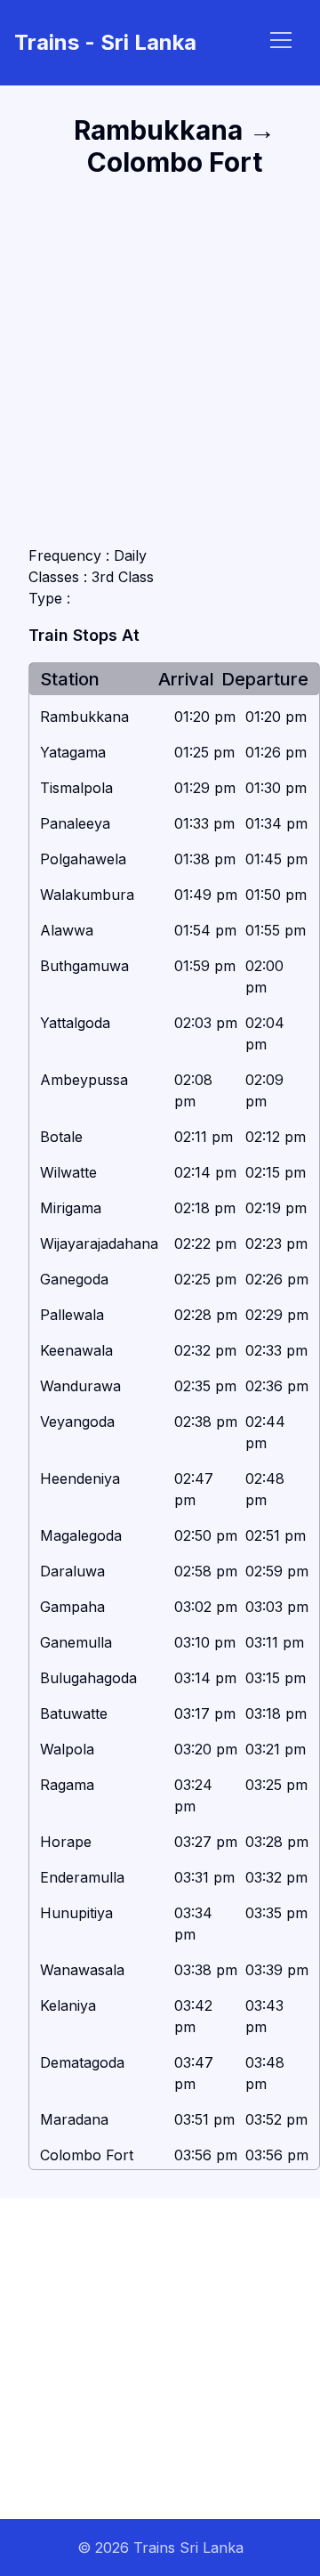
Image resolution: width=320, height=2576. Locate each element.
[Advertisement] (160, 361)
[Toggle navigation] (281, 40)
